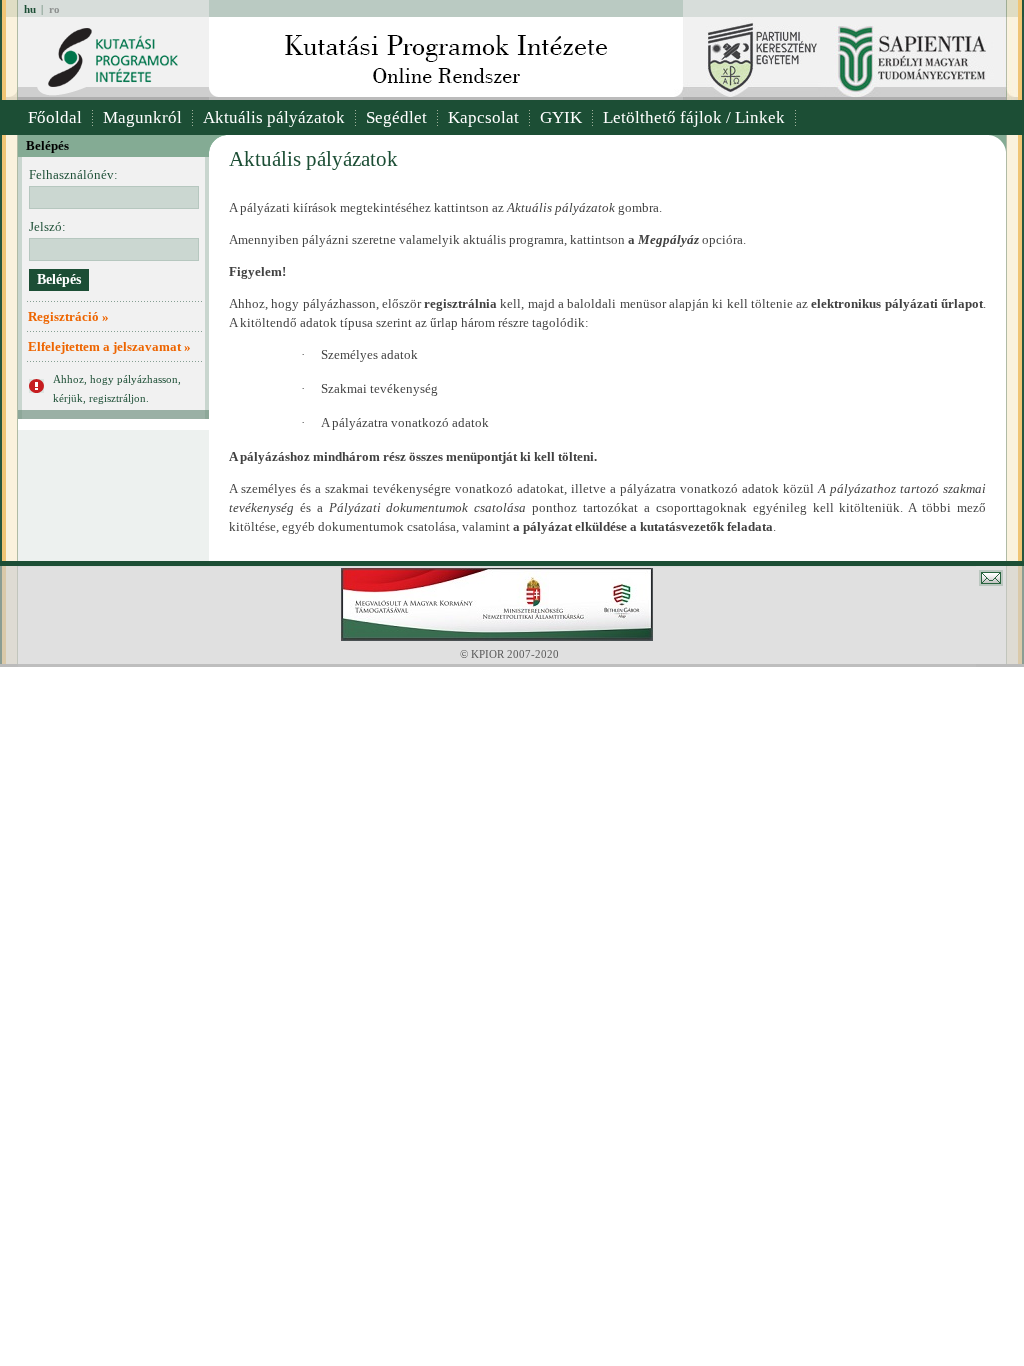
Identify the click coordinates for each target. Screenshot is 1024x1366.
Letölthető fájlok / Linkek (694, 117)
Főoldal (55, 117)
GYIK (561, 117)
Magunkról (142, 117)
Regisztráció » (68, 316)
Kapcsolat (483, 117)
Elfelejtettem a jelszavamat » (109, 346)
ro (54, 9)
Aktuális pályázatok (274, 117)
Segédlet (396, 117)
